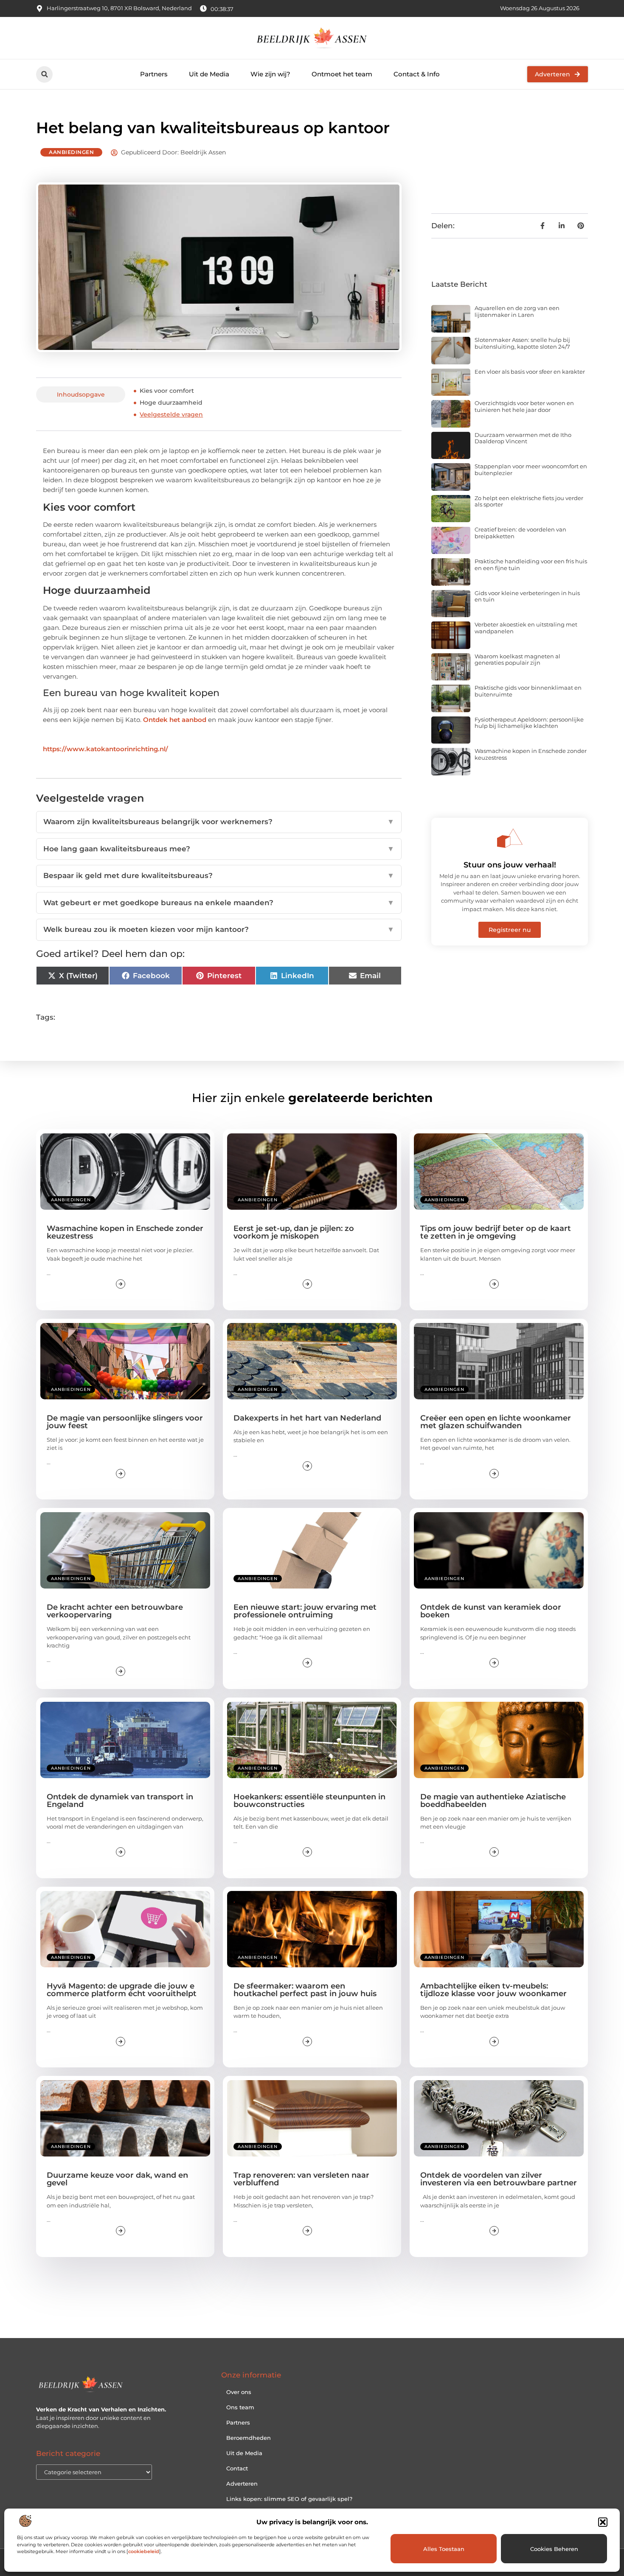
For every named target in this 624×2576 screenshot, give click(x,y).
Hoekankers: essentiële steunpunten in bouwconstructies (309, 1801)
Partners (154, 74)
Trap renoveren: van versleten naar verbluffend (301, 2179)
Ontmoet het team (342, 74)
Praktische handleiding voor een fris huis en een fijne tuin (531, 565)
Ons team (240, 2407)
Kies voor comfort (167, 391)
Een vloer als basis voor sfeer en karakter (530, 372)
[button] (603, 2522)
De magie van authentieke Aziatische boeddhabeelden (493, 1801)
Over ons (239, 2392)
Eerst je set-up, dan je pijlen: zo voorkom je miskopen (294, 1232)
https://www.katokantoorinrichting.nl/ (105, 749)
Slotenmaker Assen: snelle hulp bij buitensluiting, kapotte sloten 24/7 (522, 343)
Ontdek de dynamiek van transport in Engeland (120, 1801)
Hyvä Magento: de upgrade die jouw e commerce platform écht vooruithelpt (122, 1990)
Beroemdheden (249, 2438)
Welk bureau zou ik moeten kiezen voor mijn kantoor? (219, 929)
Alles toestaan (444, 2549)
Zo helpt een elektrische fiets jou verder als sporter (529, 501)
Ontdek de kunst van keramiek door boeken (491, 1611)
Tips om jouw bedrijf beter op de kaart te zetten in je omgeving (496, 1232)
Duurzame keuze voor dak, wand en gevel (117, 2179)
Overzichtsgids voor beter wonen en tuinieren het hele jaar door (524, 406)
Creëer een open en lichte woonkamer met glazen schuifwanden (496, 1422)
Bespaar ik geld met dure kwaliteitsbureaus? (219, 875)
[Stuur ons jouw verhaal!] (510, 838)
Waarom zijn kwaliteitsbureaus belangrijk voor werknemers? (219, 822)
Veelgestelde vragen (171, 414)
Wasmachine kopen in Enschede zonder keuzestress (531, 754)
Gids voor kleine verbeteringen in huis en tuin (527, 596)
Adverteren (242, 2484)
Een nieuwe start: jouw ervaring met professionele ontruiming (305, 1611)
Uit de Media (209, 74)
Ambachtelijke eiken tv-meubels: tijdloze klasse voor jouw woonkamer (493, 1990)
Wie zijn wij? (270, 74)
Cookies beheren (554, 2549)
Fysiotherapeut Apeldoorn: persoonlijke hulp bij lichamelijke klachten (529, 723)
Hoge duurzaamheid (171, 403)
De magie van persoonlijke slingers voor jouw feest (125, 1422)
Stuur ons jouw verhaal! (510, 865)
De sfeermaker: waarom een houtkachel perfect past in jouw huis (305, 1990)
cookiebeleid (144, 2551)
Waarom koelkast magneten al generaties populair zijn (517, 660)
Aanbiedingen (71, 152)
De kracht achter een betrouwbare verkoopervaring (115, 1611)
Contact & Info (417, 74)
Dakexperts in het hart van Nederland (307, 1418)
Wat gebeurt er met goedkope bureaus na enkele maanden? (219, 903)
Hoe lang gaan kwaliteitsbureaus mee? (219, 849)
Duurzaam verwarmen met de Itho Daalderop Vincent (523, 438)
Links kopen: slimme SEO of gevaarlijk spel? (289, 2499)
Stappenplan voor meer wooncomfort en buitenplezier (531, 470)
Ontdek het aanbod (175, 720)
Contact (237, 2468)
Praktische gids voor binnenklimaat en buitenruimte (528, 691)
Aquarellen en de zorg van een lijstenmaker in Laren (517, 311)
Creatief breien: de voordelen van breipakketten (520, 533)
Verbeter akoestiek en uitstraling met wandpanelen (526, 628)
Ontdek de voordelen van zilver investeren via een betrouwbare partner (499, 2179)
